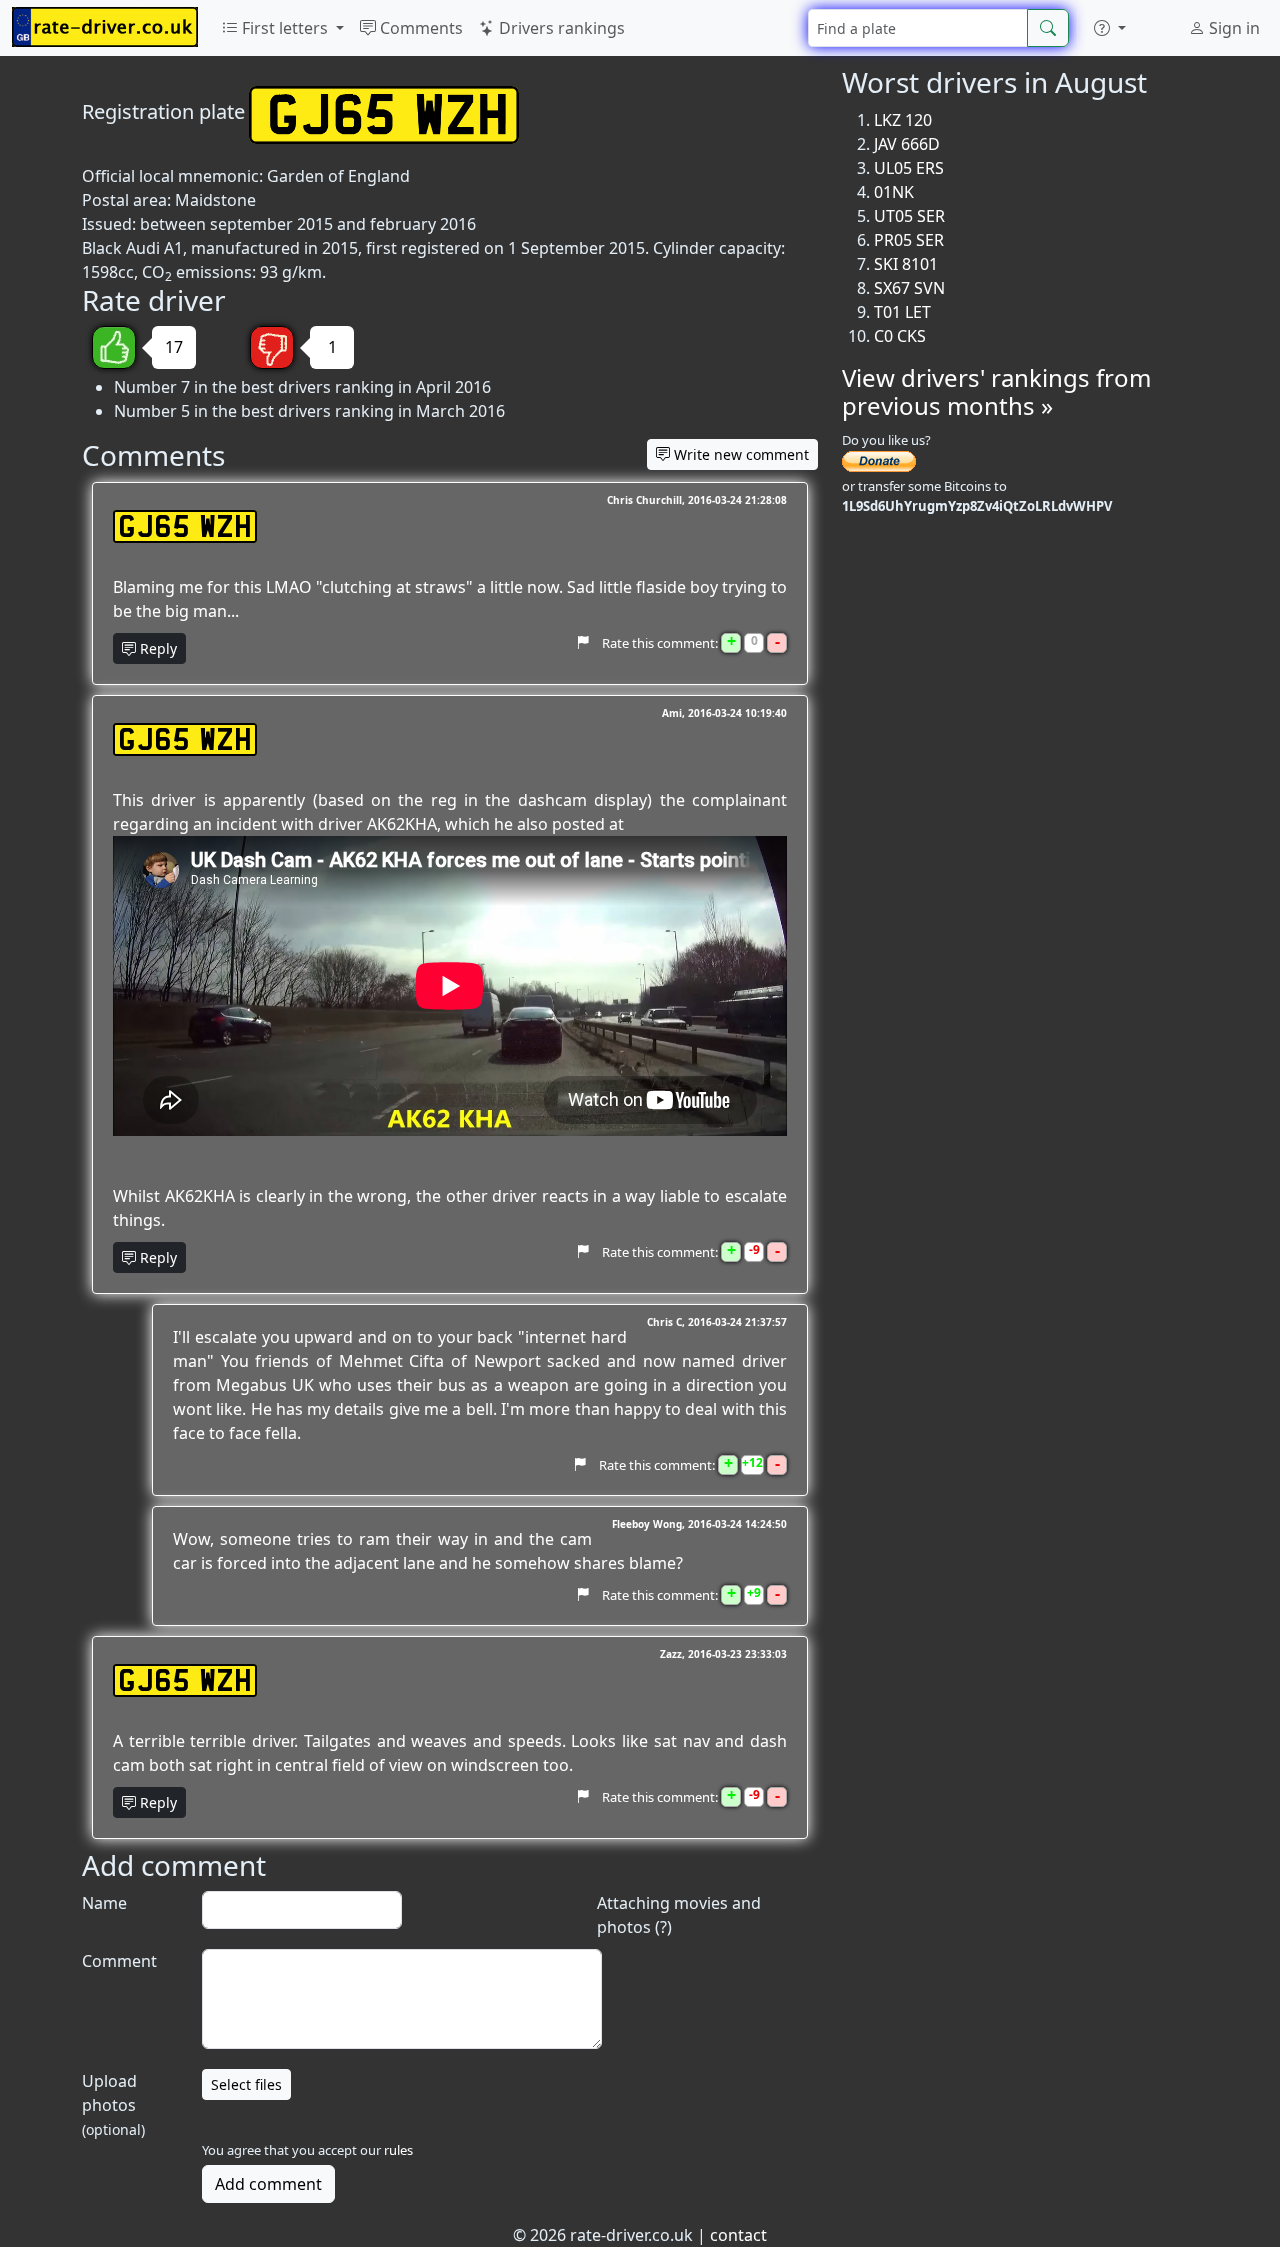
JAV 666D (907, 144)
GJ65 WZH (185, 526)
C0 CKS (900, 336)
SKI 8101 (906, 264)
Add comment (268, 2184)
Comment (119, 1961)
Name (104, 1903)
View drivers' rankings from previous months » (996, 392)
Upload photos (113, 2104)
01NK (894, 192)
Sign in (1232, 28)
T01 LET (902, 312)
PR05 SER (909, 240)
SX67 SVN (909, 288)
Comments (419, 28)
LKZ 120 (903, 120)
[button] (1110, 28)
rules (398, 2150)
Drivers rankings (560, 28)
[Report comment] (582, 643)
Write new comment (739, 454)
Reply (156, 648)
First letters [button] (285, 28)
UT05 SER (909, 216)
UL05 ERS (909, 168)
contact (738, 2235)
